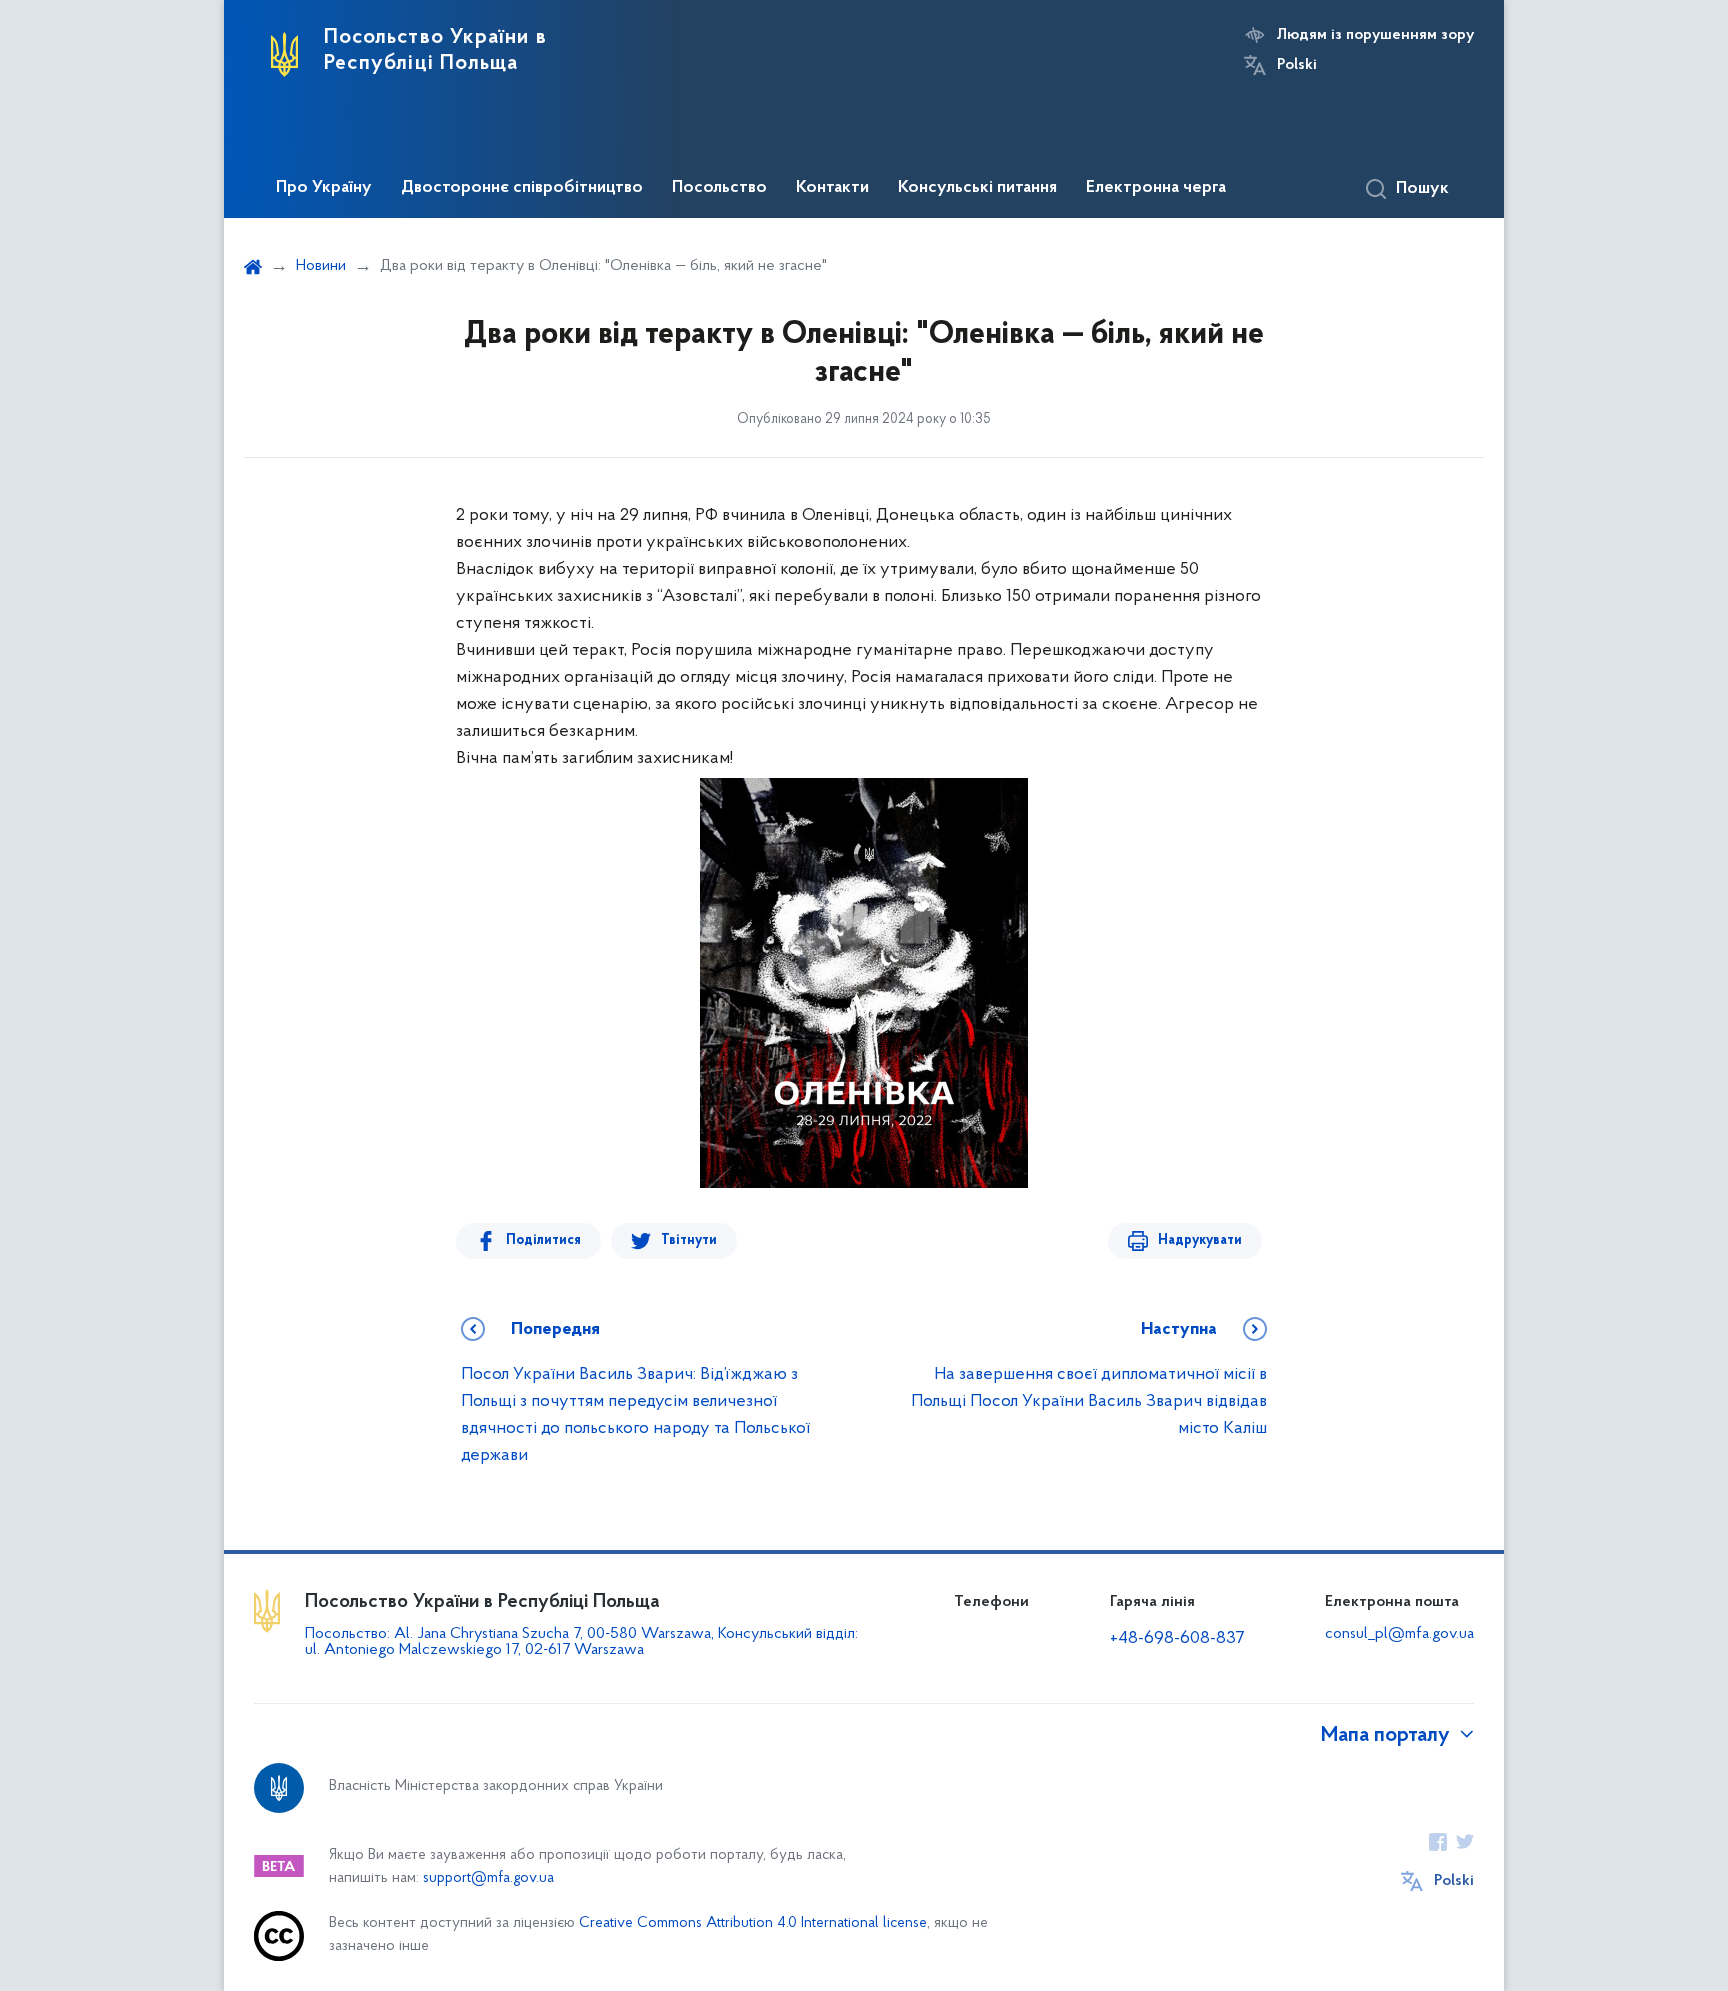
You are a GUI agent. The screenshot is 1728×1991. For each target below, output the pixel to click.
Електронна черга (1156, 188)
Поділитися (543, 1240)
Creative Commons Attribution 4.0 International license (753, 1923)
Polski (1297, 65)
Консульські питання (977, 188)
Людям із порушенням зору (1375, 35)
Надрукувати (1200, 1240)
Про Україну (324, 188)
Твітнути (689, 1240)
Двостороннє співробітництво (522, 188)
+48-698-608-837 (1177, 1639)
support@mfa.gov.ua (488, 1878)
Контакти (832, 188)
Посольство (719, 188)
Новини (321, 266)
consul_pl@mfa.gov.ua (1399, 1634)
